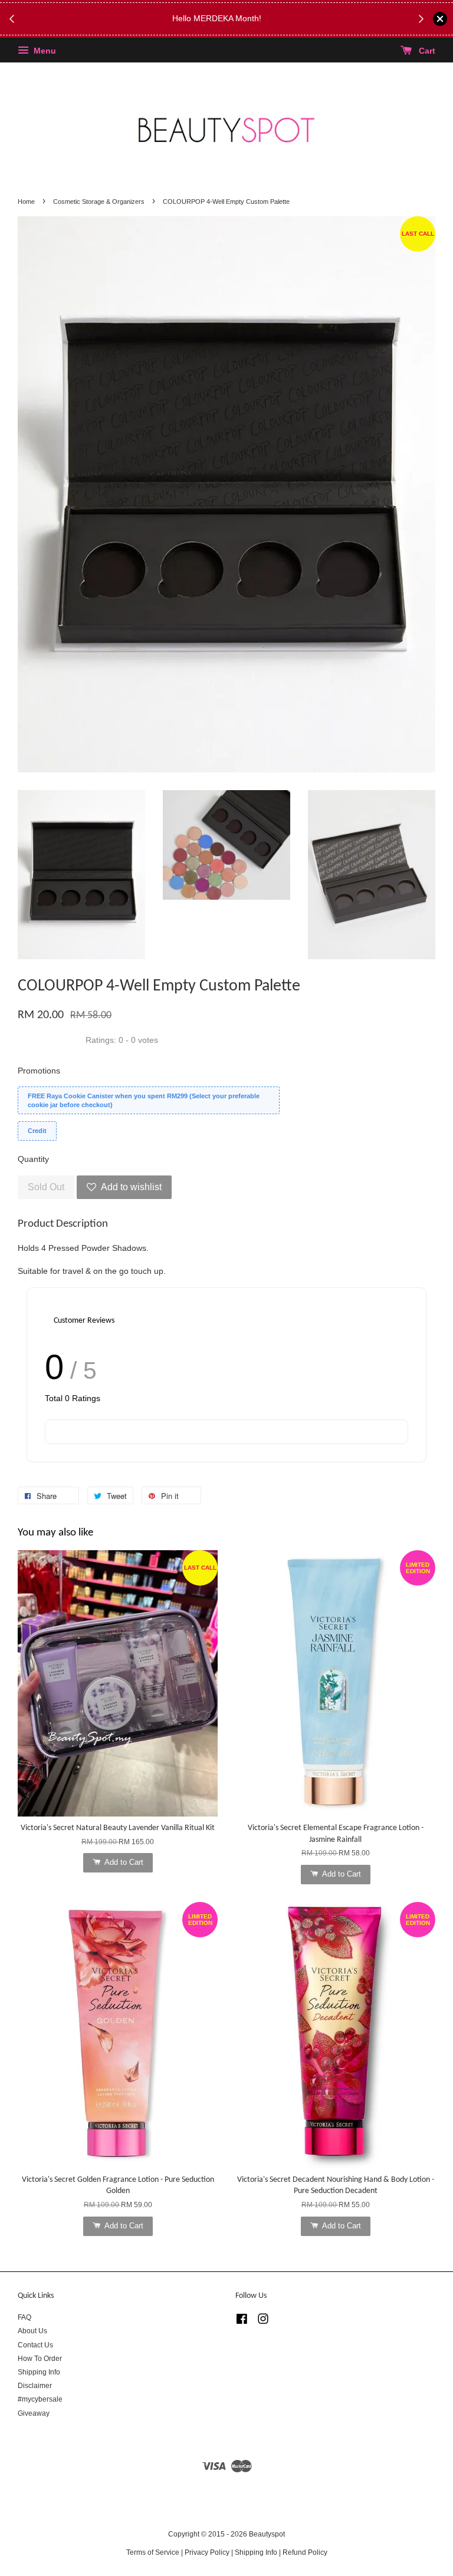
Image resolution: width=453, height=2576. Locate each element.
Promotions (39, 1071)
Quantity (33, 1159)
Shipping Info (39, 2372)
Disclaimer (35, 2386)
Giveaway (34, 2413)
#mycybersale (40, 2399)
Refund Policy (305, 2552)
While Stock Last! (252, 25)
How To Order (40, 2359)
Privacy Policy (207, 2552)
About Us (32, 2331)
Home (26, 202)
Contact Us (35, 2345)
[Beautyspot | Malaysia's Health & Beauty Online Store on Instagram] (263, 2321)
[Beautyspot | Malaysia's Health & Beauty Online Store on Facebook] (242, 2321)
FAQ (24, 2317)
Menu (44, 51)
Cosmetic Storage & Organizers (99, 202)
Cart (426, 51)
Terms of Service (153, 2552)
